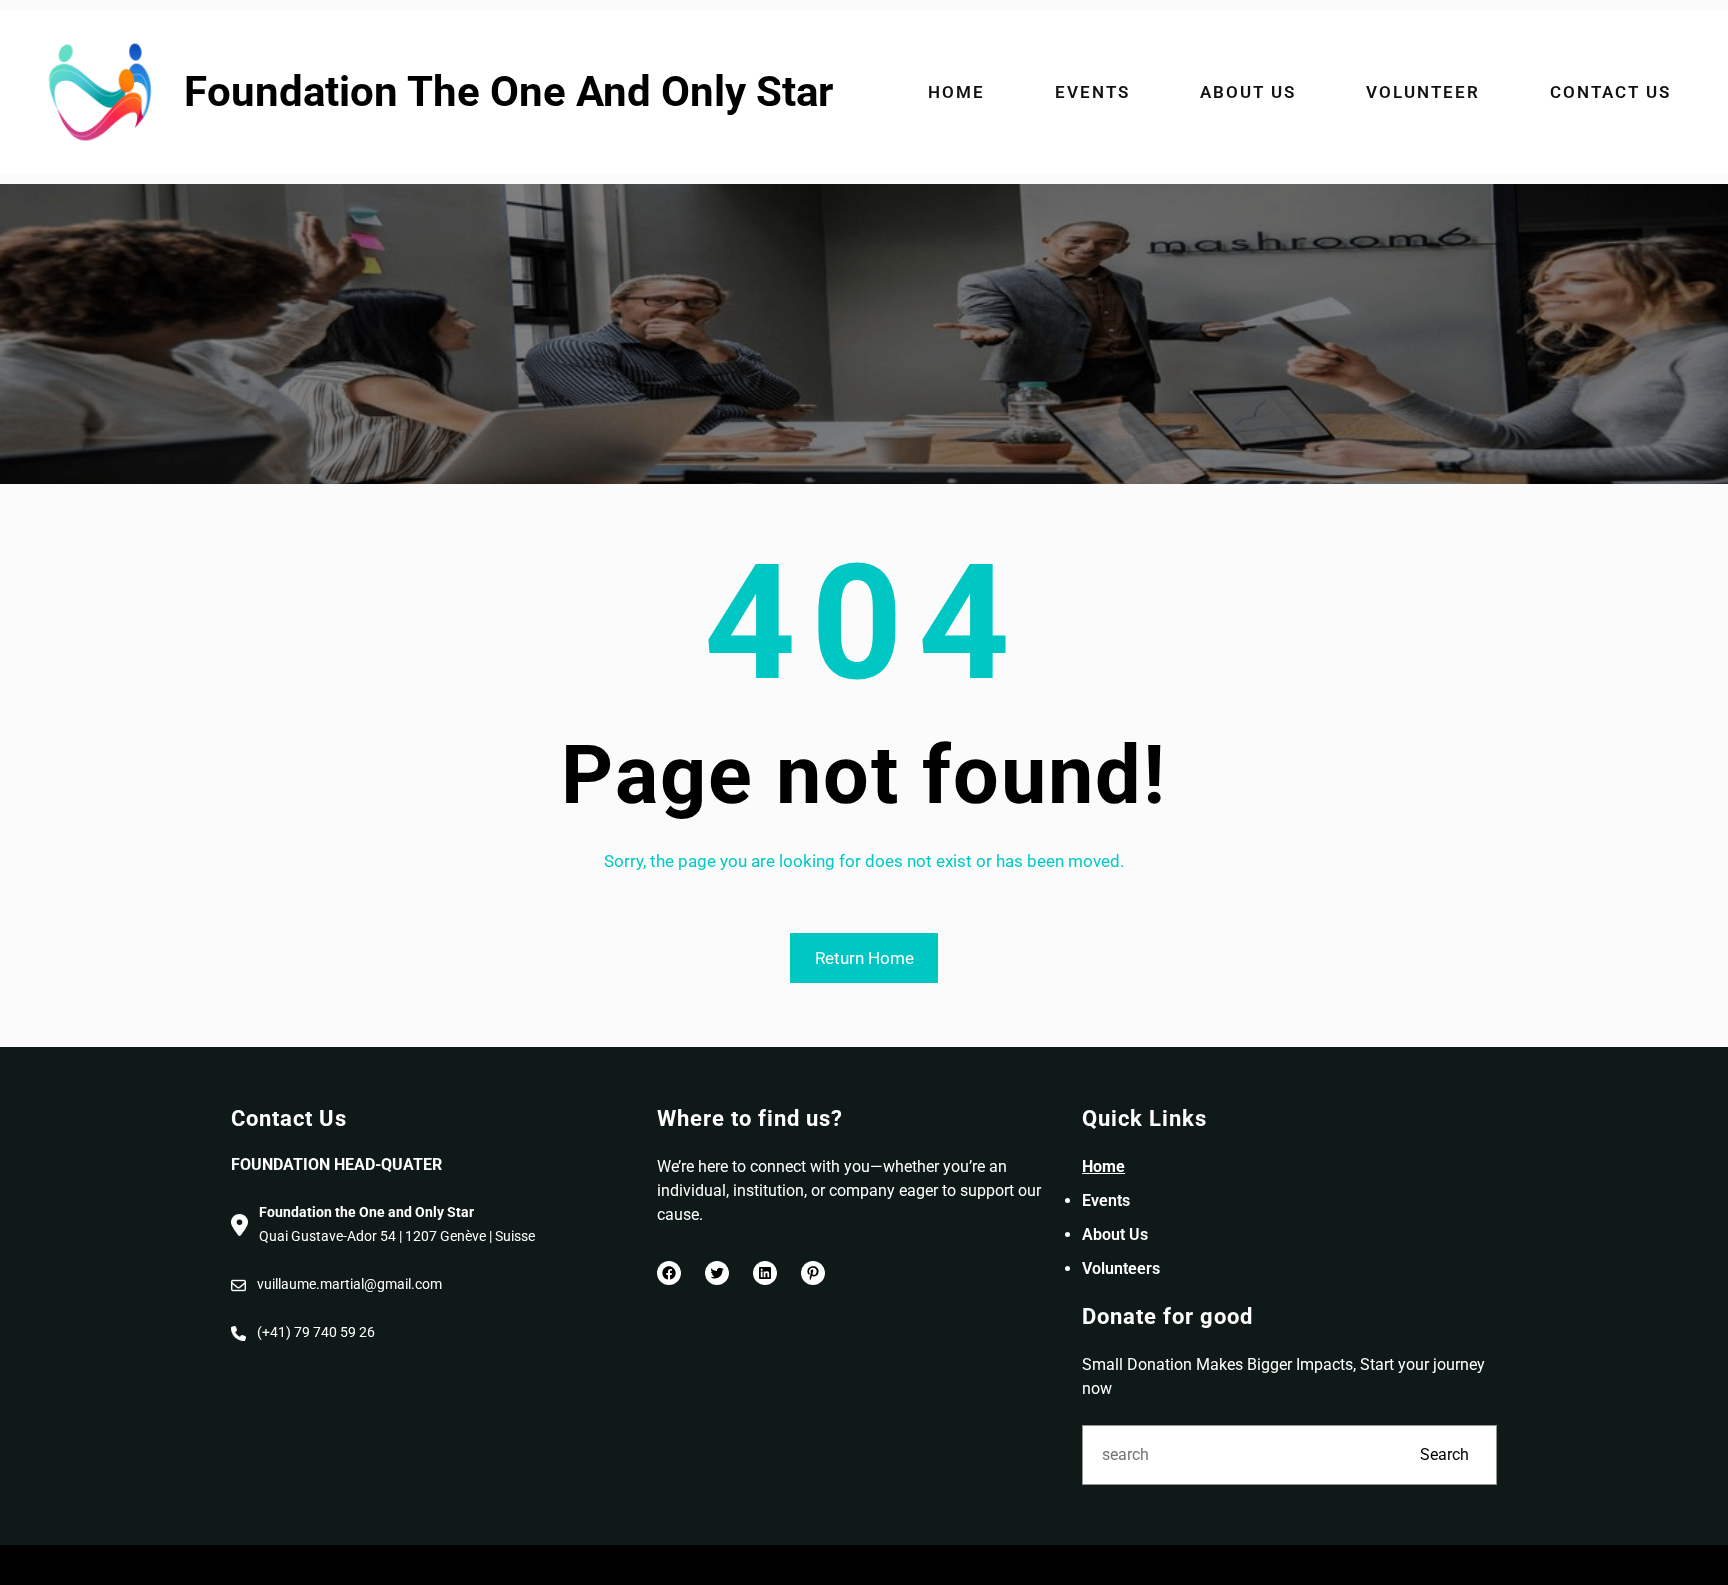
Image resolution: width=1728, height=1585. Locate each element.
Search (1444, 1454)
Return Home (864, 958)
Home (1103, 1166)
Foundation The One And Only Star (508, 91)
